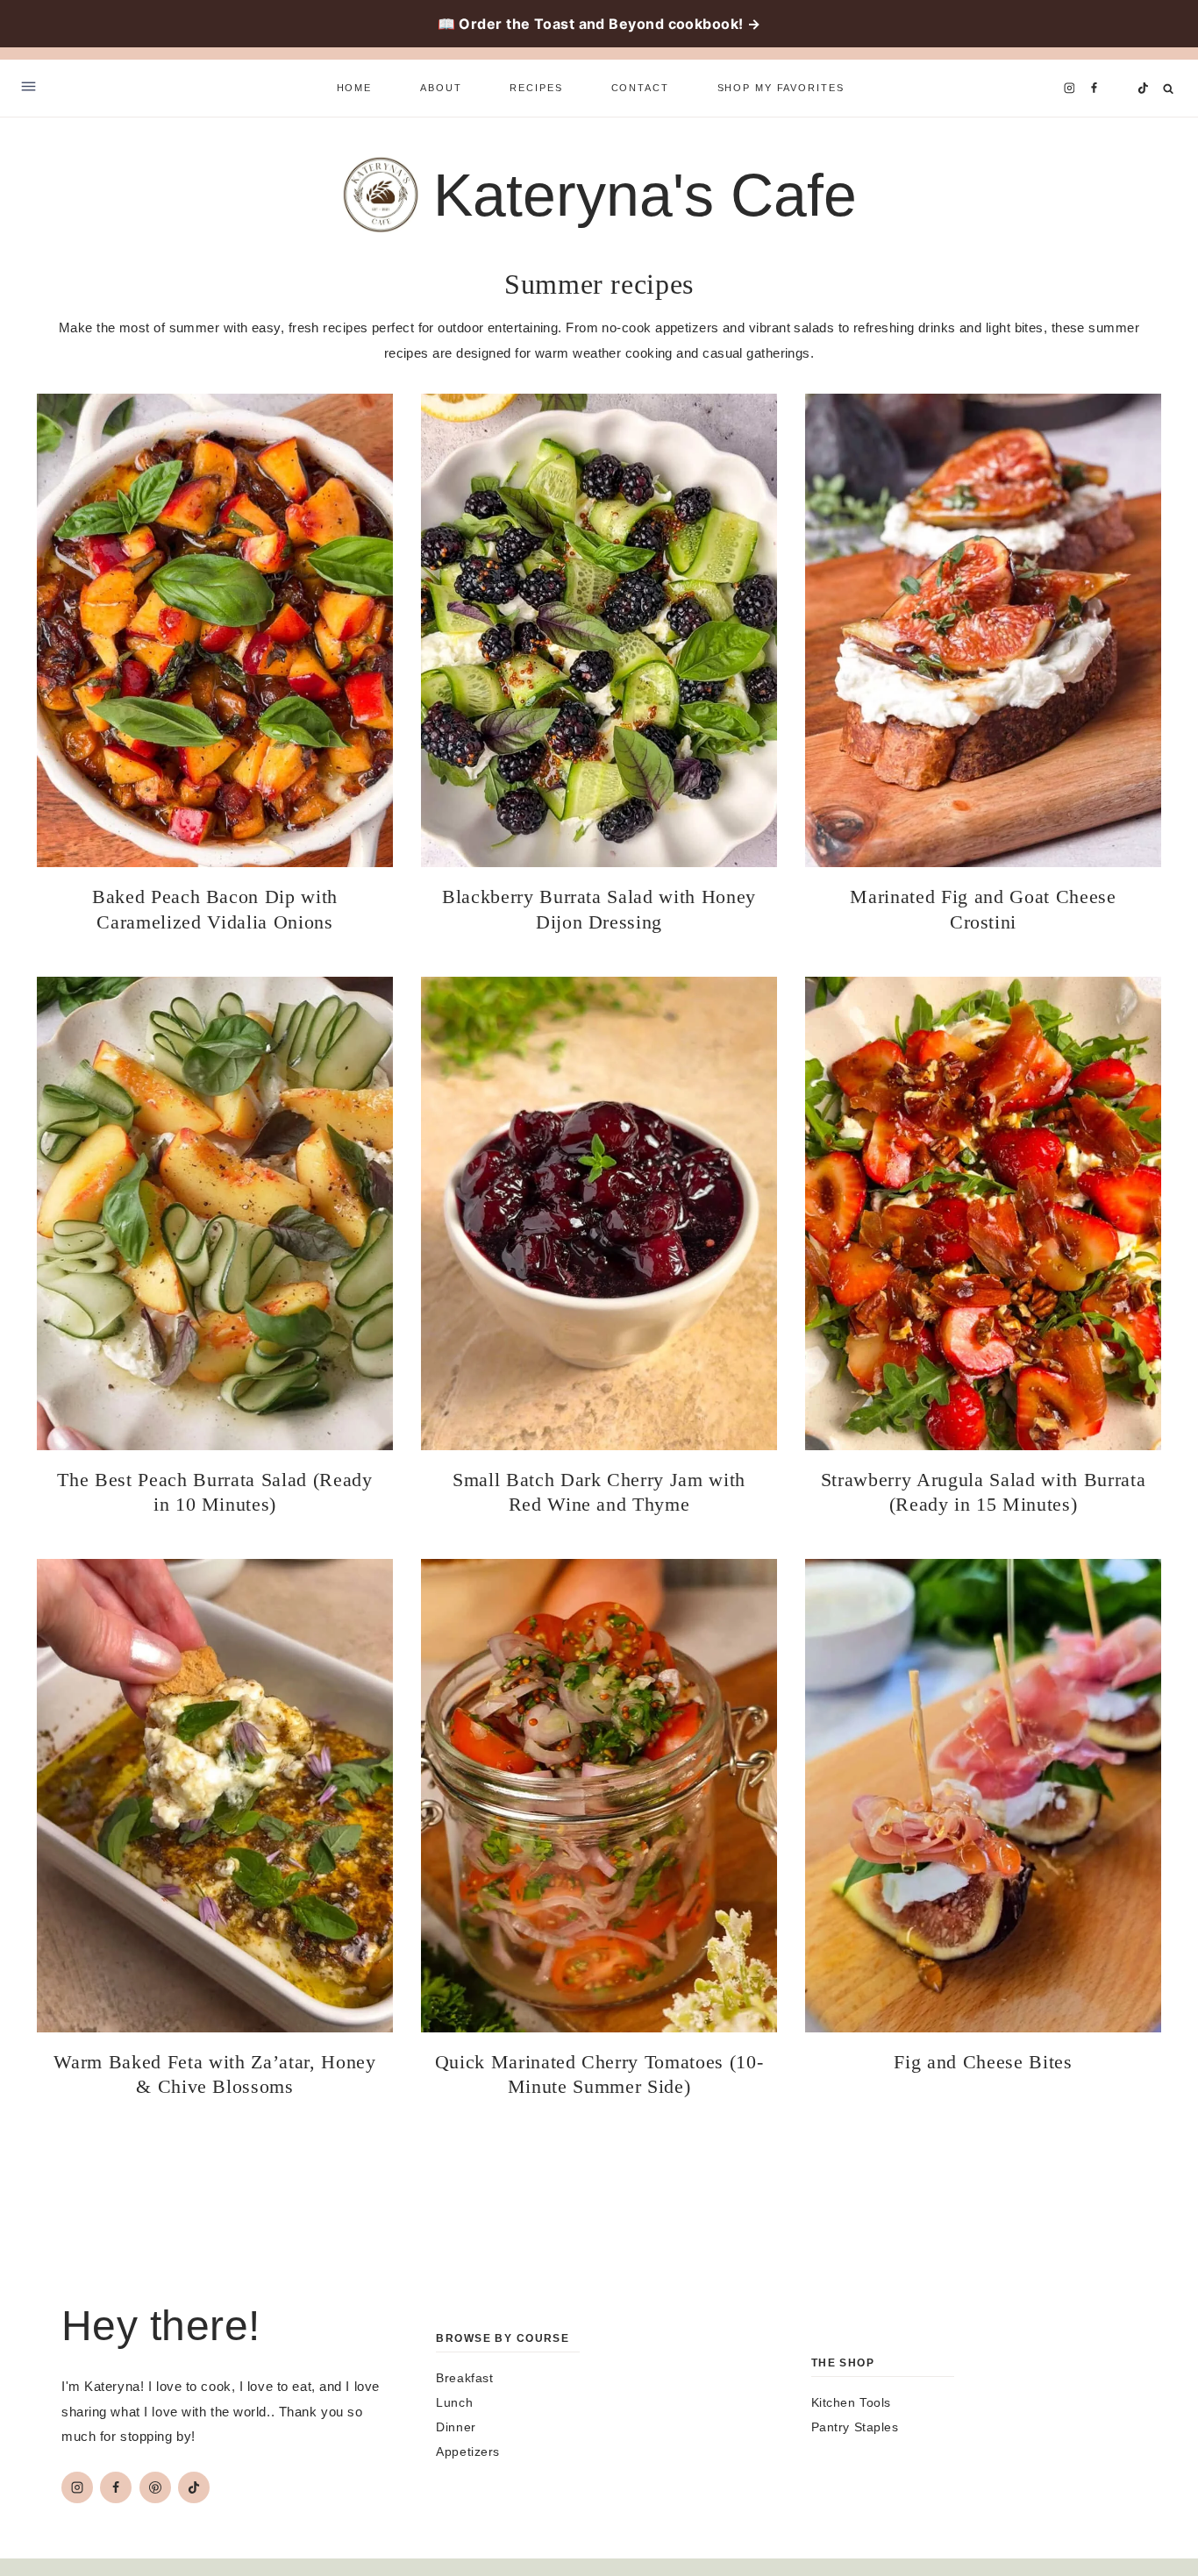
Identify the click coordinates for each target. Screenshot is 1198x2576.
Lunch (454, 2402)
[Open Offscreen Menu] (29, 88)
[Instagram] (1069, 89)
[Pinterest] (1118, 89)
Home (354, 88)
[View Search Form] (1169, 89)
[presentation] (215, 630)
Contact (640, 88)
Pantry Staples (855, 2427)
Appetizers (468, 2451)
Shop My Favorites (781, 88)
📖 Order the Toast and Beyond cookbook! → (599, 24)
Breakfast (464, 2378)
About (441, 88)
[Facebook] (1094, 89)
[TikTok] (1143, 89)
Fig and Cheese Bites (983, 2062)
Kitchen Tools (851, 2402)
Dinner (456, 2427)
